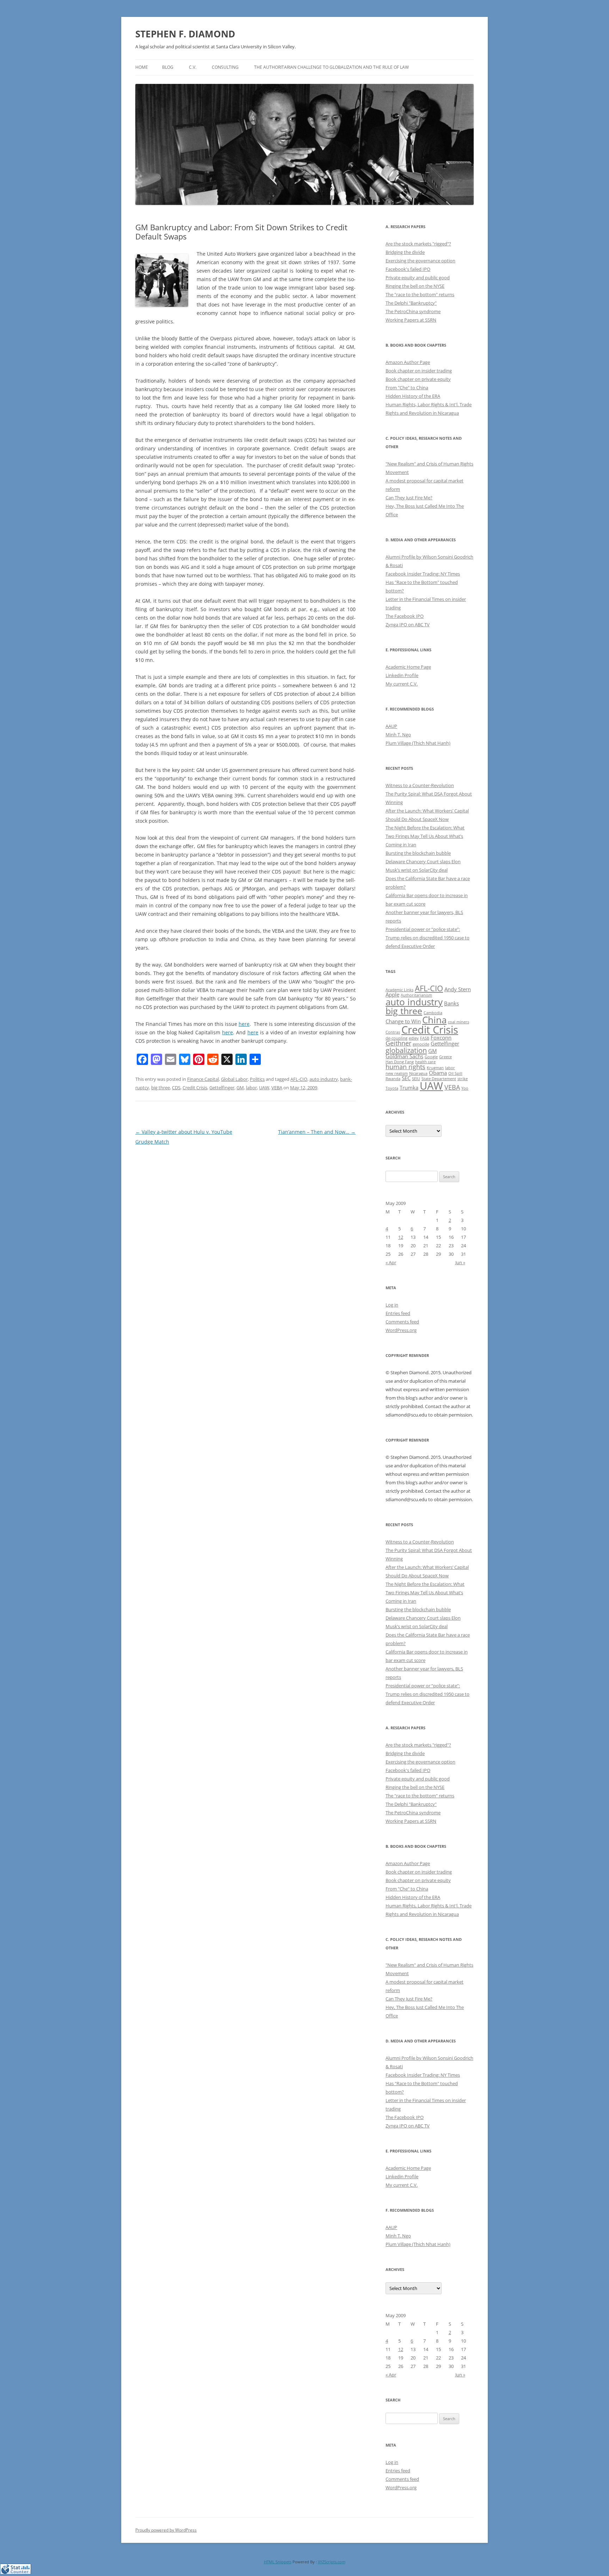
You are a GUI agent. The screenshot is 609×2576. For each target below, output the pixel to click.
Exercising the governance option (420, 261)
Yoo (465, 1088)
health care (425, 1062)
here (244, 1024)
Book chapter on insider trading (419, 371)
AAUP (391, 726)
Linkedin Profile (402, 675)
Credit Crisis (195, 1088)
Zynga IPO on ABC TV (408, 625)
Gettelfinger (222, 1088)
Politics (257, 1079)
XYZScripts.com (332, 2562)
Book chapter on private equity (418, 379)
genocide (421, 1044)
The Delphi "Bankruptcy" (411, 303)
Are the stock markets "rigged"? (418, 244)
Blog (168, 67)
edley (414, 1038)
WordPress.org (401, 1330)
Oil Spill (455, 1073)
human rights (405, 1067)
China (434, 1020)
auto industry (324, 1079)
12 (401, 1237)
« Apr (391, 1262)
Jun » (460, 1262)
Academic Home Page (408, 667)
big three (161, 1088)
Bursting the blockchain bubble (418, 853)
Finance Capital (203, 1079)
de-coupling (396, 1038)
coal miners (459, 1022)
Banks (451, 1003)
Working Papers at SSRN (411, 320)
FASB (425, 1038)
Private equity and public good (418, 278)
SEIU (416, 1079)
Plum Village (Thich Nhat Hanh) (418, 743)
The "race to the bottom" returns (420, 294)
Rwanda (393, 1079)
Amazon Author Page (408, 362)
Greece (445, 1057)
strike (463, 1079)
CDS (176, 1088)
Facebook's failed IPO (408, 269)
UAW (264, 1088)
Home (142, 67)
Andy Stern (458, 989)
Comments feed (402, 1322)
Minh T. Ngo (398, 735)
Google (431, 1057)
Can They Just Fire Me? (409, 498)
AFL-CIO (299, 1079)
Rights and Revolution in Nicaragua (422, 413)
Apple (392, 994)
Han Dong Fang (400, 1062)
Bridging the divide (405, 252)
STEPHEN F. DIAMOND (185, 34)
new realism (397, 1073)
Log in (392, 1305)
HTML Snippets (278, 2562)
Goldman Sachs (404, 1056)
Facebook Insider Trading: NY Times (423, 574)
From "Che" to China (407, 388)
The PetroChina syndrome (413, 311)
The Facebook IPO (405, 616)
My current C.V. (402, 684)
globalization (406, 1050)
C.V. (193, 67)
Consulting (225, 67)
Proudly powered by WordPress (166, 2530)
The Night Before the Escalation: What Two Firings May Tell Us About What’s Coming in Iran (425, 836)
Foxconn (441, 1037)
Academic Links (399, 990)
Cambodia (433, 1013)
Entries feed (398, 1313)
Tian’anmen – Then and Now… (317, 1132)
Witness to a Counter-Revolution (420, 785)
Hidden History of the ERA (413, 396)
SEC (406, 1078)
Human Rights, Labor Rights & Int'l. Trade (429, 404)
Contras (393, 1032)
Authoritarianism (416, 995)
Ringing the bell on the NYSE (415, 286)
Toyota (392, 1088)
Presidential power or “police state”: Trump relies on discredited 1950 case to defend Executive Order (427, 938)
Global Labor (234, 1079)
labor (251, 1088)
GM (240, 1088)
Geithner (398, 1043)
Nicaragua (418, 1073)
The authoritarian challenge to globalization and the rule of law (331, 67)
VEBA (277, 1088)
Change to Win (403, 1021)
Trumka (409, 1088)
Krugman (435, 1068)
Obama (438, 1073)
